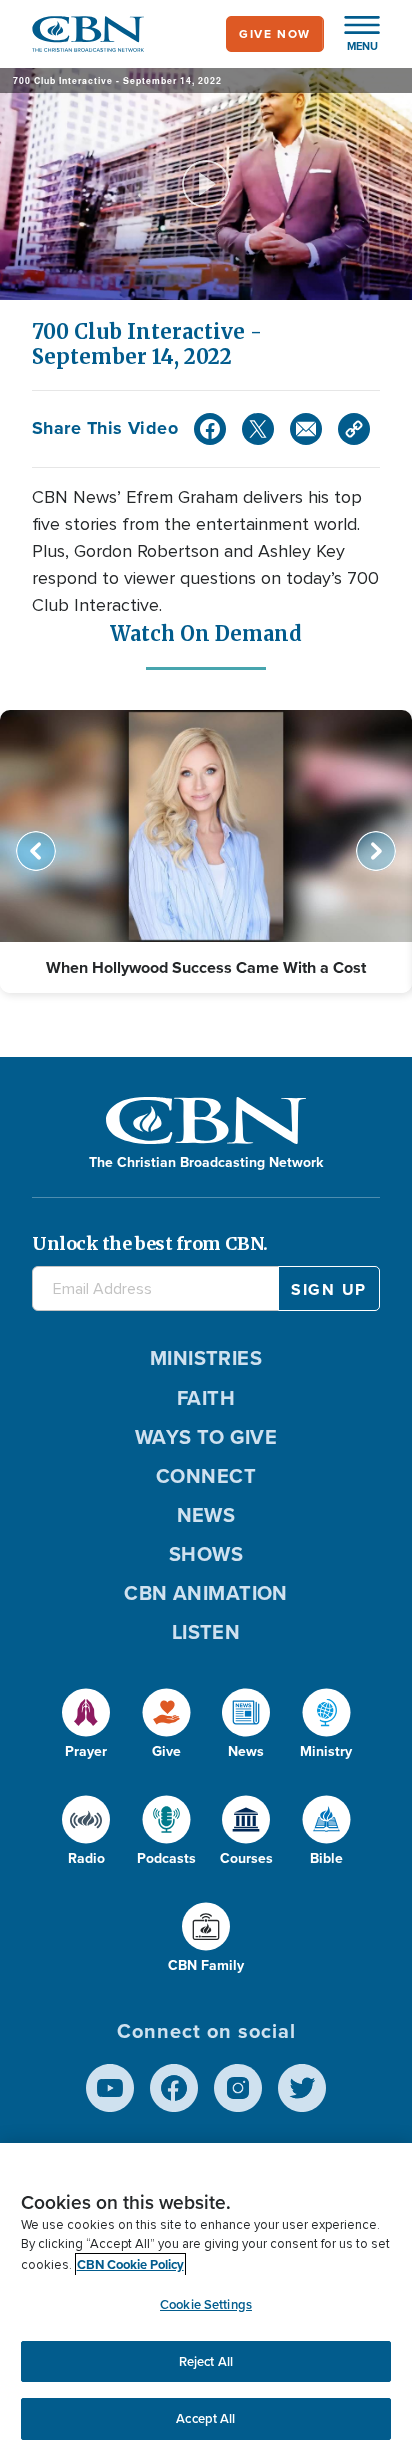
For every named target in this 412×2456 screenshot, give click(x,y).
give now (275, 34)
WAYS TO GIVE (206, 1437)
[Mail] (306, 429)
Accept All (205, 2418)
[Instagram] (238, 2088)
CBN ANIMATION (206, 1593)
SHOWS (206, 1554)
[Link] (354, 429)
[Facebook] (210, 429)
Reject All (206, 2361)
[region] (206, 2299)
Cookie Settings (206, 2304)
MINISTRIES (206, 1358)
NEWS (206, 1515)
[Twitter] (258, 429)
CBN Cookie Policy (130, 2264)
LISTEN (206, 1632)
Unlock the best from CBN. (150, 1243)
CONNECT (206, 1476)
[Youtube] (110, 2088)
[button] (352, 34)
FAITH (206, 1398)
